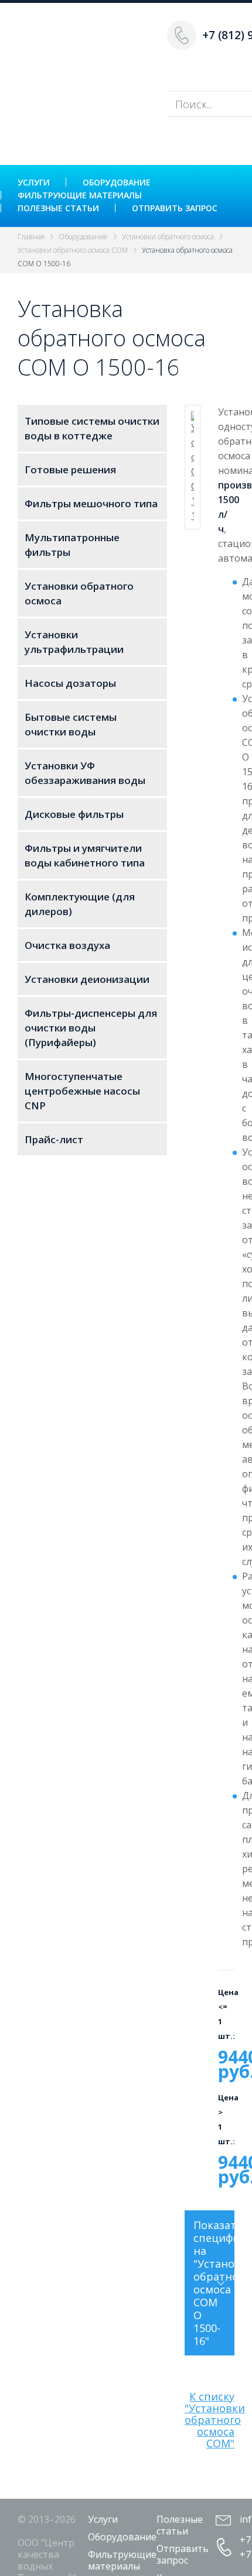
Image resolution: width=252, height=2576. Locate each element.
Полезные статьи (58, 208)
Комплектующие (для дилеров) (80, 904)
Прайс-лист (54, 1139)
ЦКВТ (85, 53)
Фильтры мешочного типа (91, 503)
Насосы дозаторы (70, 683)
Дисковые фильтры (74, 814)
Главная (31, 237)
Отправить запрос (175, 208)
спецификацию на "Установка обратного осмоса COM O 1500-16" (214, 2283)
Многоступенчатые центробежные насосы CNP (82, 1091)
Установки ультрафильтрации (74, 642)
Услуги (34, 182)
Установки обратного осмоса (168, 237)
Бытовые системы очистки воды (71, 724)
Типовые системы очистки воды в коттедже (92, 428)
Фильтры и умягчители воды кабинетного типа (85, 855)
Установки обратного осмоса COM (73, 250)
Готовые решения (70, 470)
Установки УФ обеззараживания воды (85, 773)
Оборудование (117, 182)
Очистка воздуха (67, 945)
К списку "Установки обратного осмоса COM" (215, 2420)
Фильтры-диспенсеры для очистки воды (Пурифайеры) (91, 1028)
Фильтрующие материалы (80, 195)
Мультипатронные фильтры (72, 545)
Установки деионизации (87, 979)
